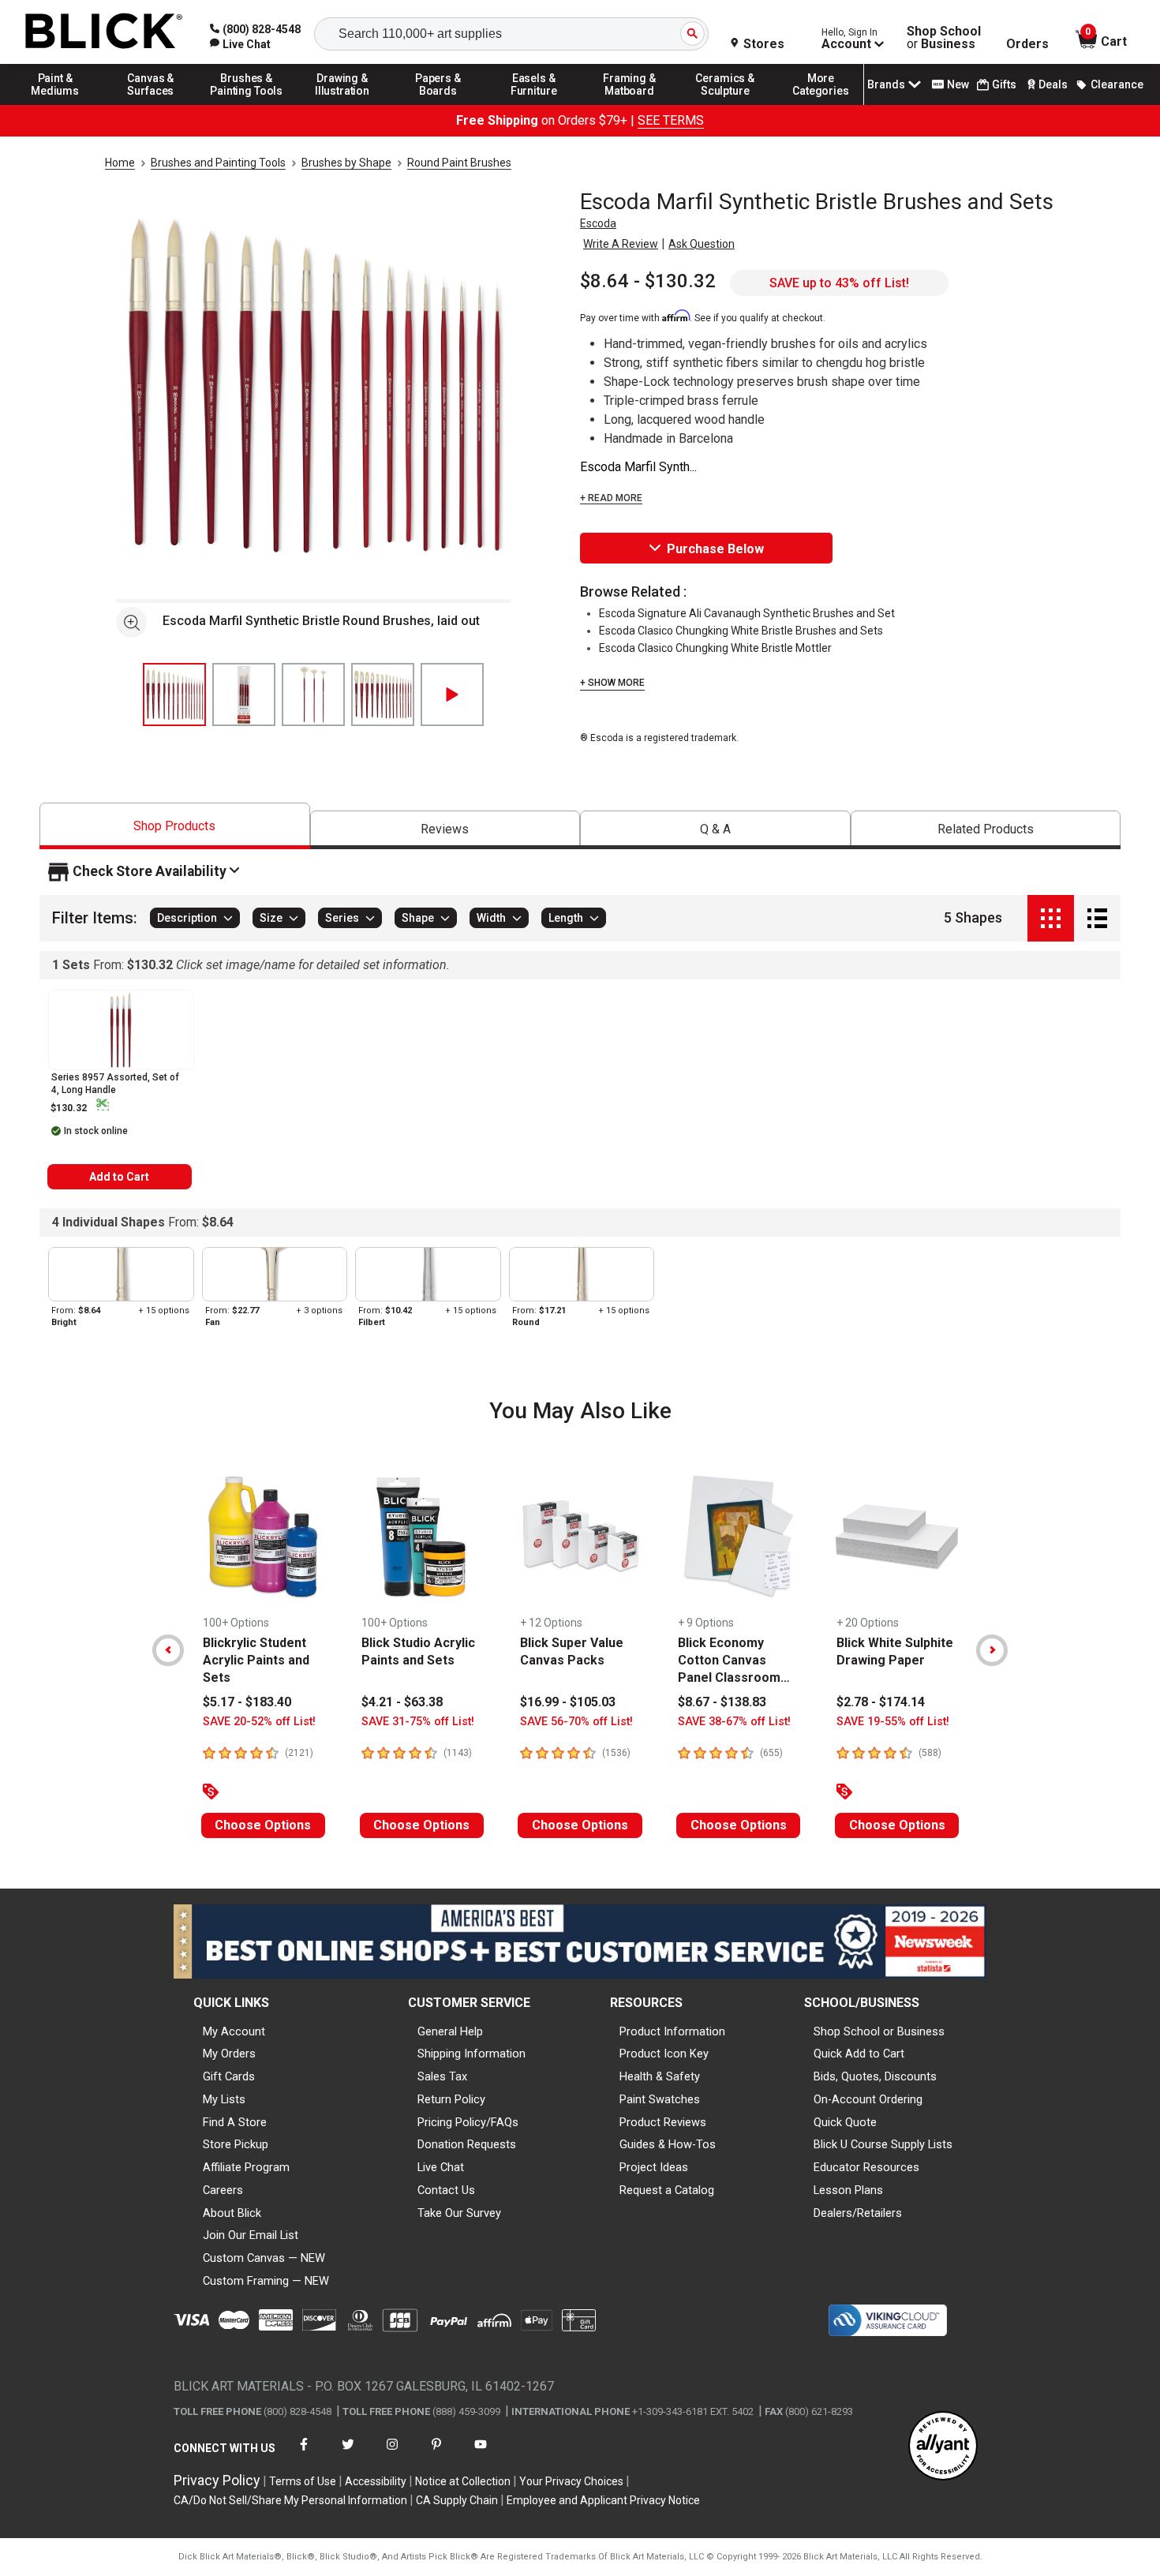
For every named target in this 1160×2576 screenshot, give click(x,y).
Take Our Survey (459, 2213)
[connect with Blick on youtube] (481, 2454)
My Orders (229, 2054)
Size (271, 919)
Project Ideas (654, 2167)
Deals (1053, 84)
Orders (1027, 44)
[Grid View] (1051, 918)
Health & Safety (660, 2076)
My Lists (224, 2099)
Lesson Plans (848, 2190)
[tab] (175, 826)
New (958, 84)
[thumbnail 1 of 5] (174, 695)
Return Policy (451, 2099)
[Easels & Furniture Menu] (534, 104)
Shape (418, 919)
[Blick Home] (104, 32)
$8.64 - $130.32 (648, 281)
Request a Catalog (667, 2190)
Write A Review (621, 244)
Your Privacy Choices (571, 2481)
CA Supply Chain (457, 2500)
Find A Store (235, 2122)
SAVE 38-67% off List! (734, 1722)
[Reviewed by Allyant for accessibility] (943, 2447)
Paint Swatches (660, 2099)
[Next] (992, 1650)
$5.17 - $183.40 (247, 1702)
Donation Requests (467, 2144)
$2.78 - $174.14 (881, 1702)
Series (342, 919)
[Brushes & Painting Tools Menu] (247, 104)
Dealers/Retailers (858, 2213)
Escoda (598, 223)
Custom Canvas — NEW (264, 2258)
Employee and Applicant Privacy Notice (603, 2500)
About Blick (232, 2213)
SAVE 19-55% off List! (893, 1722)
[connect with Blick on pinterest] (436, 2454)
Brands (886, 84)
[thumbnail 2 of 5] (244, 695)
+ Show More (612, 683)
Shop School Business (944, 38)
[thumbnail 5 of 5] (452, 695)
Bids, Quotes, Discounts (875, 2076)
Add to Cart (119, 1177)
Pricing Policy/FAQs (468, 2122)
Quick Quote (845, 2122)
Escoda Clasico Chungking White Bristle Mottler (715, 648)
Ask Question (702, 244)
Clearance (1117, 84)
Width (491, 919)
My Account (234, 2031)
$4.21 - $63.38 (402, 1702)
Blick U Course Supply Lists (883, 2144)
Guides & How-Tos (668, 2144)
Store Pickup (236, 2144)
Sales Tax (442, 2076)
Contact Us (446, 2190)
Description (187, 919)
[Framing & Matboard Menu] (630, 104)
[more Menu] (821, 104)
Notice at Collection (463, 2481)
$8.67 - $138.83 (722, 1702)
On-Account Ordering (868, 2099)
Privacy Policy (217, 2480)
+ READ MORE (611, 498)
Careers (223, 2190)
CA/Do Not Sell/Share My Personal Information (290, 2500)
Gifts (1004, 84)
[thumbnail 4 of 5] (383, 695)
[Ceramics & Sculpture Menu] (725, 104)
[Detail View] (1097, 918)
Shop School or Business (879, 2031)
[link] (240, 44)
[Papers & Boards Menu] (438, 104)
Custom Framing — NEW (266, 2281)
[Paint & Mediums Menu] (55, 104)
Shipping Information (471, 2054)
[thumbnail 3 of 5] (313, 695)
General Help (450, 2031)
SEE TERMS (671, 120)
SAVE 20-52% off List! (259, 1722)
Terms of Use (303, 2481)
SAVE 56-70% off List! (576, 1722)
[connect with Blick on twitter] (348, 2454)
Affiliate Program (246, 2167)
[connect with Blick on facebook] (304, 2454)
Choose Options (263, 1825)
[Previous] (168, 1650)
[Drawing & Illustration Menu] (342, 104)
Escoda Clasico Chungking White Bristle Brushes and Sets (741, 631)
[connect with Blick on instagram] (392, 2454)
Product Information (672, 2031)
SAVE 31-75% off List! (418, 1722)
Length (566, 919)
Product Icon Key (664, 2054)
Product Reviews (663, 2122)
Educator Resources (866, 2167)
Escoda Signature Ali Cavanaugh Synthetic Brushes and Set (747, 613)
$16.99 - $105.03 (568, 1702)
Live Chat (441, 2167)
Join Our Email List (251, 2235)
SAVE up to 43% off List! (839, 283)
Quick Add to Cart (859, 2054)
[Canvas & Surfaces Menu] (151, 104)
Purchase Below (715, 549)
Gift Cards (229, 2076)
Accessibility (376, 2481)
